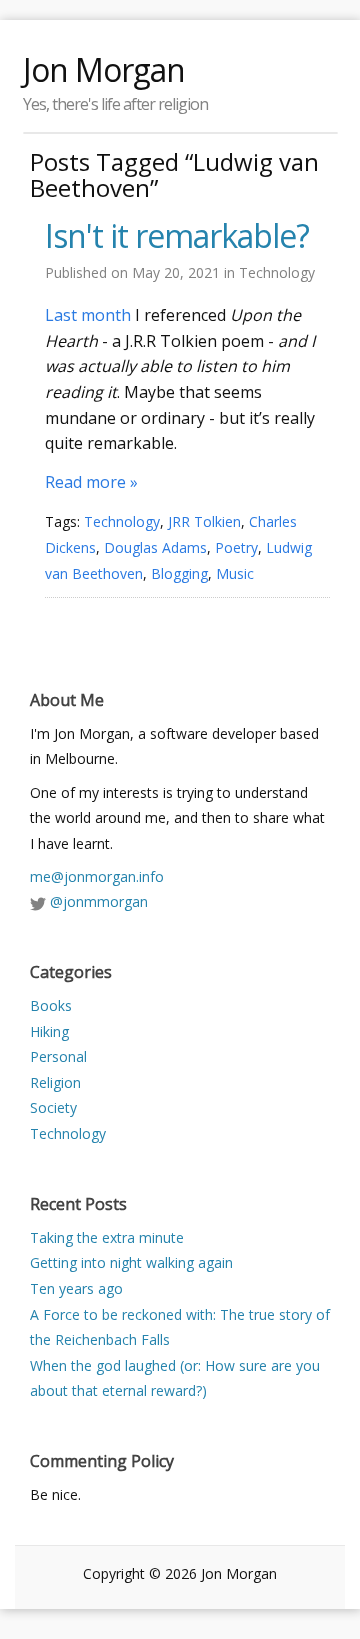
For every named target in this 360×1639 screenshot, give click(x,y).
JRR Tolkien (204, 521)
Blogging (179, 573)
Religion (55, 1082)
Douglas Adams (155, 547)
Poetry (236, 547)
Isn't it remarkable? (177, 236)
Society (53, 1107)
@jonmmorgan (99, 901)
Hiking (49, 1031)
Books (51, 1005)
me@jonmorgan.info (97, 876)
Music (235, 573)
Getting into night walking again (131, 1262)
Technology (277, 272)
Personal (58, 1056)
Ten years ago (76, 1288)
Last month (88, 315)
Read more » (91, 482)
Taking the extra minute (107, 1237)
